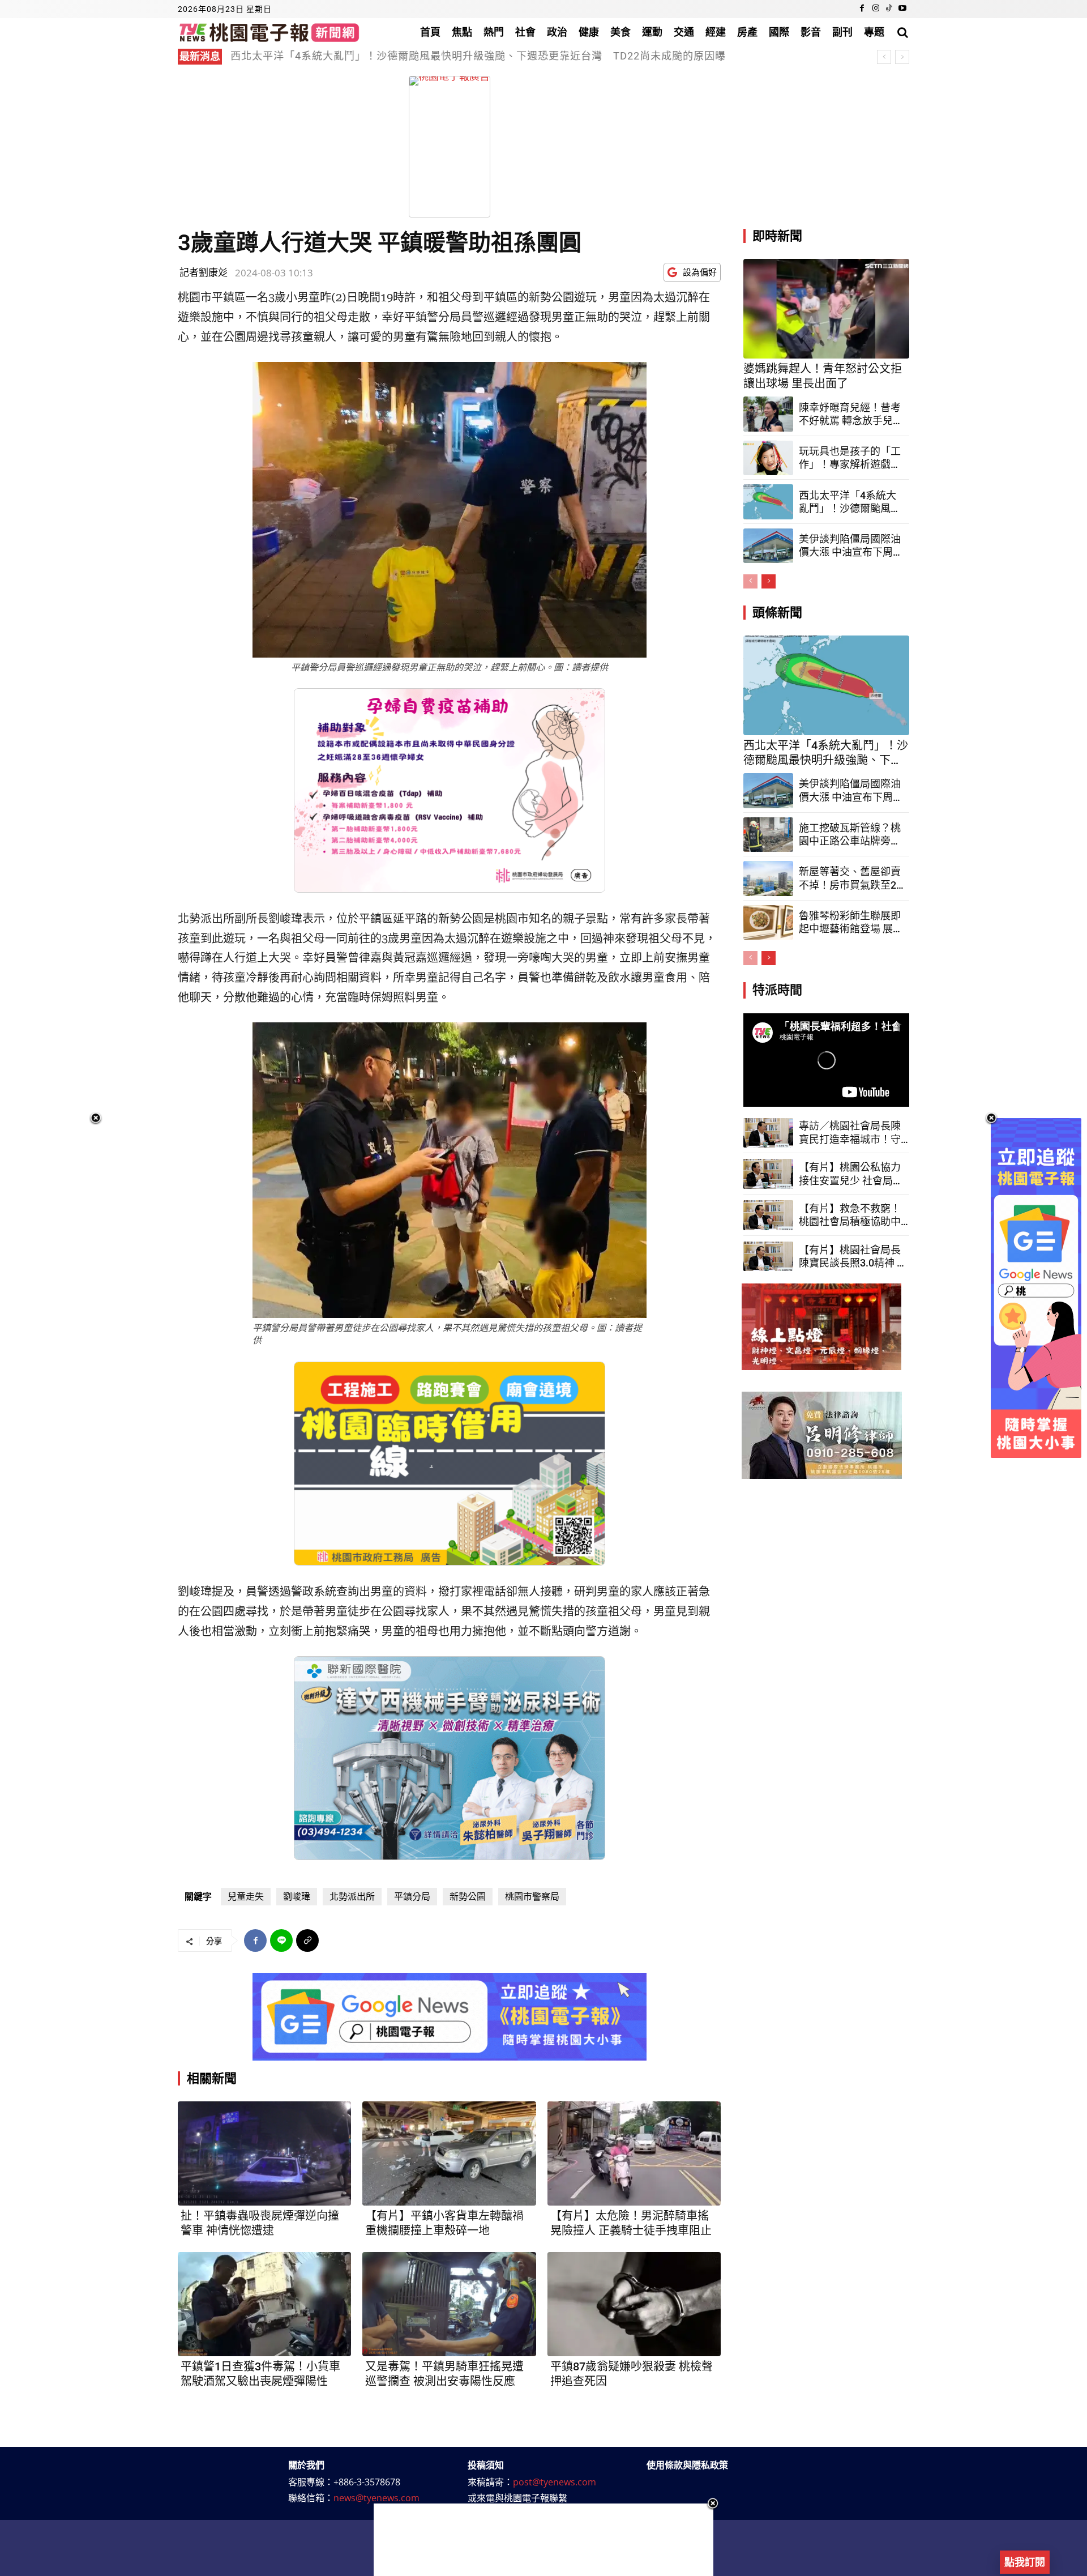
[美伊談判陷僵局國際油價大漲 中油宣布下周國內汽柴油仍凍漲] (768, 546)
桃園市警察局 (532, 1897)
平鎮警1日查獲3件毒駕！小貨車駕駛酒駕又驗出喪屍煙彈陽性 (260, 2374)
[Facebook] (862, 9)
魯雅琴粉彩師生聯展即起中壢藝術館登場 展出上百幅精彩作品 (851, 923)
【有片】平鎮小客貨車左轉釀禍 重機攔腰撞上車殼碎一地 (444, 2223)
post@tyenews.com (555, 2482)
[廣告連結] (450, 2017)
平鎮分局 (412, 1897)
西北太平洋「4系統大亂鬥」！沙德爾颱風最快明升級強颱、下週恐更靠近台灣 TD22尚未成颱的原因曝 (850, 502)
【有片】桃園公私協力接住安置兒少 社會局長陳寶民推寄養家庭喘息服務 (851, 1174)
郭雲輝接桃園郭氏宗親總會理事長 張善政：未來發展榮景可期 (388, 56)
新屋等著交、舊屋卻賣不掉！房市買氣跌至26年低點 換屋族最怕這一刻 (850, 878)
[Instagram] (876, 9)
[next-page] (769, 581)
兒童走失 (246, 1897)
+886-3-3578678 (367, 2482)
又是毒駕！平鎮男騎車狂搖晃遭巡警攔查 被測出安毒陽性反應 (444, 2374)
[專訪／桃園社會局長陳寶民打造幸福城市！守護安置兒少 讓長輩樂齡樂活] (768, 1133)
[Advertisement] (543, 2540)
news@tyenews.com (376, 2498)
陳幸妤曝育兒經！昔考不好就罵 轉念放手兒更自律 (851, 415)
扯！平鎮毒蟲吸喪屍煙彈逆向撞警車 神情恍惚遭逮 (260, 2223)
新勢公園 (468, 1897)
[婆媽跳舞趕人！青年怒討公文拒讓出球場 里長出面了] (826, 309)
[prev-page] (750, 581)
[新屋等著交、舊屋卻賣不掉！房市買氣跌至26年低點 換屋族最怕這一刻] (768, 878)
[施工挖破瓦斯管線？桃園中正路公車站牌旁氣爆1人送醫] (768, 835)
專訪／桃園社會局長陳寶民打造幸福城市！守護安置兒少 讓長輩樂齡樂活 (851, 1133)
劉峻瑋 (297, 1897)
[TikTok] (889, 9)
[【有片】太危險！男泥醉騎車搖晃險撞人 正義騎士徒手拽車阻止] (634, 2153)
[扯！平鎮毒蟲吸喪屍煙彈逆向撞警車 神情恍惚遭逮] (264, 2153)
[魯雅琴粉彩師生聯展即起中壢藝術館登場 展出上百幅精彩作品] (768, 923)
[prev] (884, 57)
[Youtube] (902, 9)
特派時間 (777, 990)
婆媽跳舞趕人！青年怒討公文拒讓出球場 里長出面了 (823, 376)
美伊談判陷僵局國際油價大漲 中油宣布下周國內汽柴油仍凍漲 (851, 546)
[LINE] (281, 1940)
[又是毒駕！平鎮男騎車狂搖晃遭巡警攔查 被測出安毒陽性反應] (449, 2304)
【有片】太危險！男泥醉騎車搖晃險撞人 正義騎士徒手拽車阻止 (631, 2223)
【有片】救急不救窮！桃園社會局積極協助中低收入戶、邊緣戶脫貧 (850, 1216)
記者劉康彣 (204, 272)
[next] (902, 57)
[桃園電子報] (269, 32)
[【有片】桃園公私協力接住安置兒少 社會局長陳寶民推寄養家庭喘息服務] (768, 1174)
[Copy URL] (307, 1940)
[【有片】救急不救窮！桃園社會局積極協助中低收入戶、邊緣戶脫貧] (768, 1215)
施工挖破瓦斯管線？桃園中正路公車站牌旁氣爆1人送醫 (850, 835)
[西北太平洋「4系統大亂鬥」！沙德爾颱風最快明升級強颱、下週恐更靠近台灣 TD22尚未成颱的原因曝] (768, 502)
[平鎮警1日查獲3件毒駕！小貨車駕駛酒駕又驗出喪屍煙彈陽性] (264, 2304)
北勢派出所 (352, 1897)
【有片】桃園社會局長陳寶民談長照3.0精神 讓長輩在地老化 (853, 1257)
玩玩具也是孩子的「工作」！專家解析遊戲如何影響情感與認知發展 (850, 458)
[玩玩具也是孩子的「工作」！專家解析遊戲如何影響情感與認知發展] (768, 458)
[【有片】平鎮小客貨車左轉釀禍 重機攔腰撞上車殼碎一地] (449, 2153)
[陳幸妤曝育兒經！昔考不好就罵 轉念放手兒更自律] (768, 414)
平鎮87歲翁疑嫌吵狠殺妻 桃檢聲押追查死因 (632, 2374)
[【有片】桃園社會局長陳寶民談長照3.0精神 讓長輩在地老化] (768, 1257)
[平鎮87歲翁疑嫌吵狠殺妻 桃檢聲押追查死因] (634, 2304)
